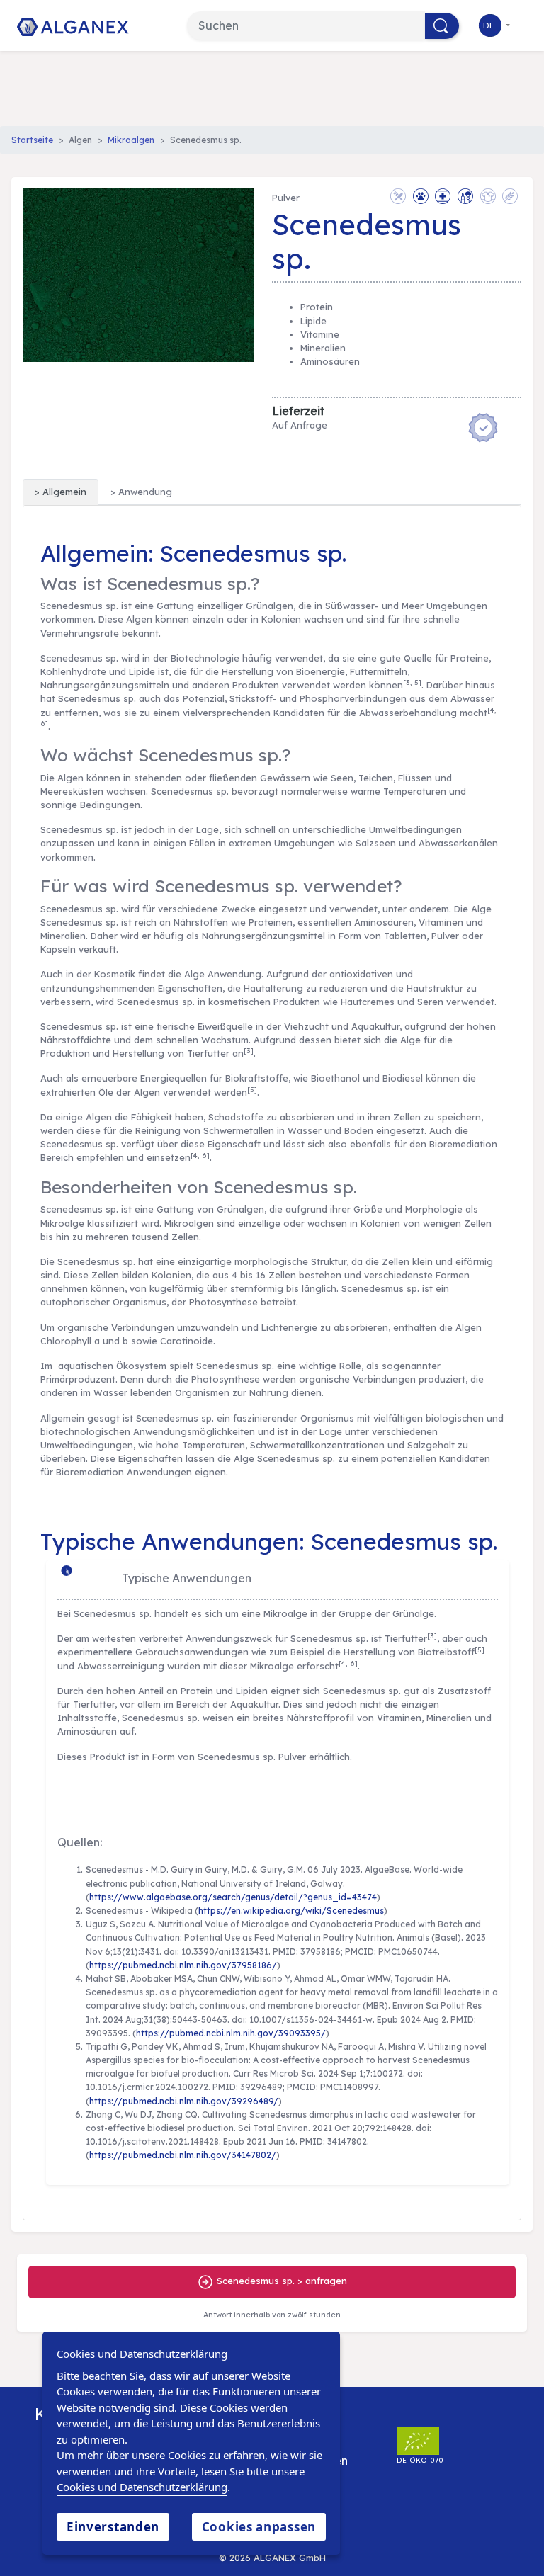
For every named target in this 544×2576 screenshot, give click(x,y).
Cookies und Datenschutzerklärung (142, 2487)
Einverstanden (113, 2527)
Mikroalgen (131, 140)
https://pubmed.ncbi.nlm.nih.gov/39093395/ (231, 2033)
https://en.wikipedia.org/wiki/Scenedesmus (291, 1911)
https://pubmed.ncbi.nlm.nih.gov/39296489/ (184, 2101)
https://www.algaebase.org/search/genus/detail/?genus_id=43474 (233, 1897)
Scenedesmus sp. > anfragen (280, 2281)
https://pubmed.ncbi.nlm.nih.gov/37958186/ (183, 1965)
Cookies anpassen (259, 2527)
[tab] (61, 492)
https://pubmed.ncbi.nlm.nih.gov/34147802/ (183, 2155)
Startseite (32, 140)
